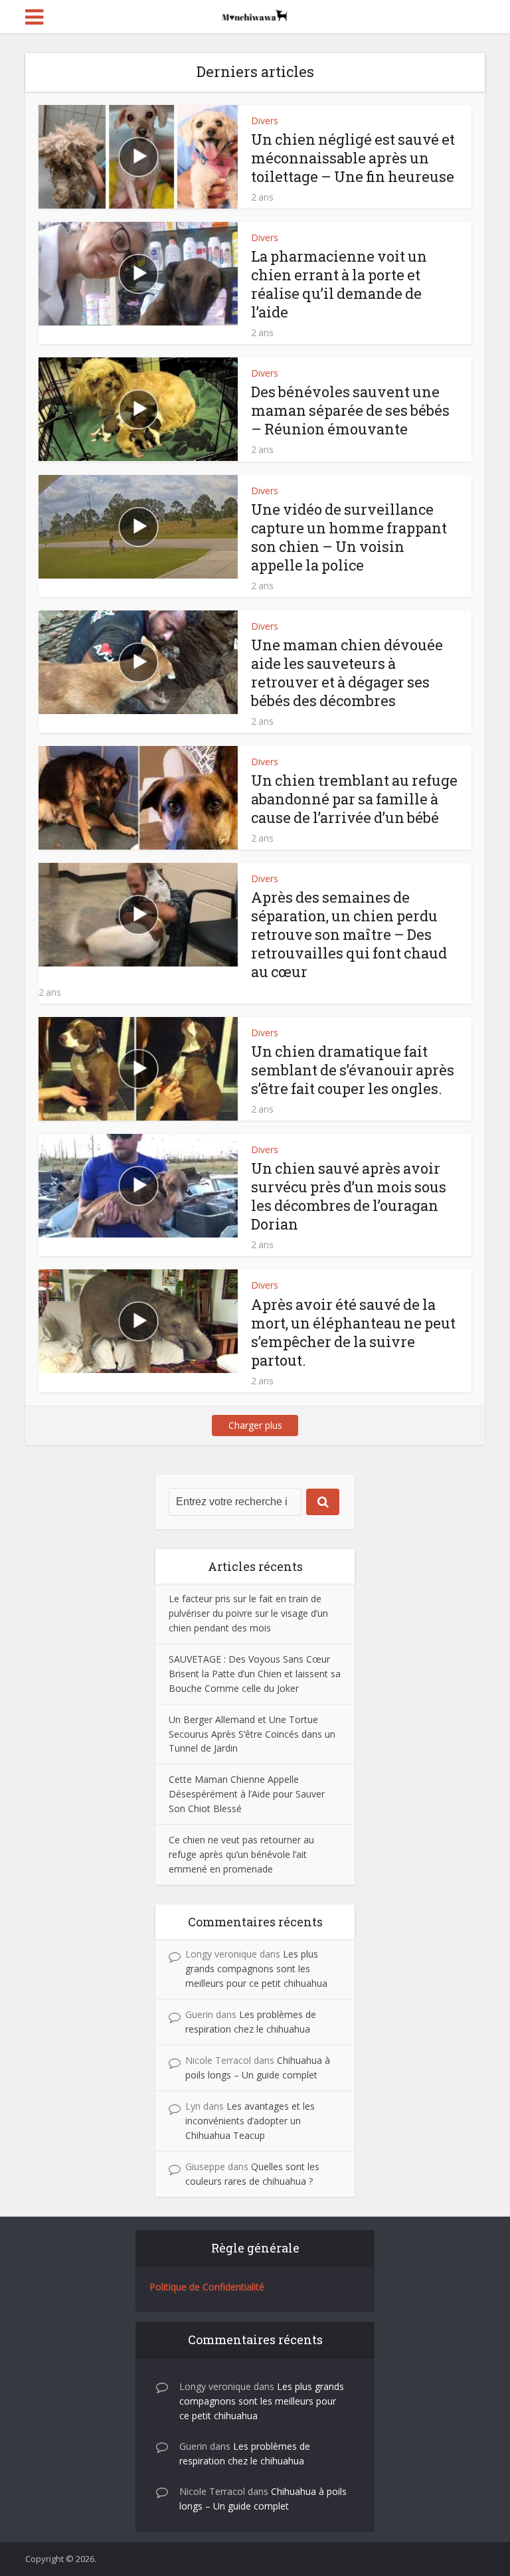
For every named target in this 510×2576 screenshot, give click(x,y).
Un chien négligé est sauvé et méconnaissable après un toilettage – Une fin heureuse (353, 158)
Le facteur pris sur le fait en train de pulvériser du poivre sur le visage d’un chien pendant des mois (248, 1613)
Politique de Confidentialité (207, 2287)
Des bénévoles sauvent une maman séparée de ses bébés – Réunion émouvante (350, 410)
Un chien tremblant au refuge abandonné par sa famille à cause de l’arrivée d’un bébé (354, 799)
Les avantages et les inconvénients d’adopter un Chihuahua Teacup (250, 2121)
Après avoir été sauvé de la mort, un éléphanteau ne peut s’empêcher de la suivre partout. (353, 1332)
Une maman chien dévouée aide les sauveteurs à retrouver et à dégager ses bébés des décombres (347, 673)
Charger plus (255, 1425)
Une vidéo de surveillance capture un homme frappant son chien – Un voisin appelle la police (349, 537)
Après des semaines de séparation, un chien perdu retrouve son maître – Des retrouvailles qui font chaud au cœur (349, 934)
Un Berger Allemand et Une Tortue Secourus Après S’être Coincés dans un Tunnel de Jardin (252, 1734)
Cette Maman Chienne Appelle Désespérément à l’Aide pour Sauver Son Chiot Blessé (247, 1794)
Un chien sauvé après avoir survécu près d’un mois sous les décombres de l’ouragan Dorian (349, 1196)
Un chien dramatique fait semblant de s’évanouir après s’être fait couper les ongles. (353, 1070)
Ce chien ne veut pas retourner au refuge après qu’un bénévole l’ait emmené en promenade (241, 1854)
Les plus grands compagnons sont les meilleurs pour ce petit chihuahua (256, 1969)
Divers (265, 121)
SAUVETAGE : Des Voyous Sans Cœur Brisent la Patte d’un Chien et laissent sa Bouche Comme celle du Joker (255, 1674)
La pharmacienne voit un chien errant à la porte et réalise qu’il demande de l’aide (339, 284)
